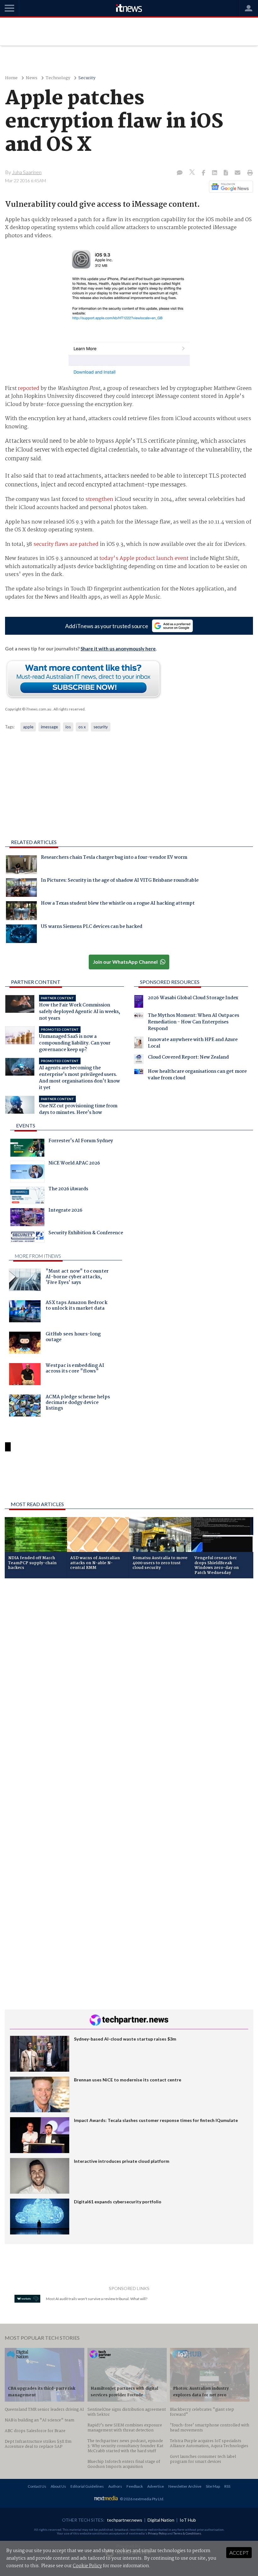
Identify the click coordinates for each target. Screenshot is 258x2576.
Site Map (213, 2486)
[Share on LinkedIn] (215, 173)
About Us (58, 2486)
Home (11, 78)
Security (87, 78)
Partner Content (36, 982)
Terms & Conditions (187, 2533)
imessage (49, 727)
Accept (239, 2553)
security (101, 727)
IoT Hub (188, 2520)
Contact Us (37, 2486)
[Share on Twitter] (193, 173)
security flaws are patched (66, 544)
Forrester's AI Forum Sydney (81, 1142)
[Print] (249, 173)
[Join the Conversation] (180, 173)
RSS (227, 2486)
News (32, 78)
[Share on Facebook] (204, 173)
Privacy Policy (157, 2533)
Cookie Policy (87, 2566)
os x (82, 727)
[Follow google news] (230, 187)
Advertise (156, 2486)
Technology (58, 78)
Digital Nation (161, 2520)
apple (28, 727)
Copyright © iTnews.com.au (28, 709)
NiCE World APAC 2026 (74, 1164)
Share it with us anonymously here (118, 649)
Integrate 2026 (65, 1211)
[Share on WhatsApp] (129, 1480)
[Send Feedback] (226, 173)
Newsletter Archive (185, 2486)
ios (68, 727)
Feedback (135, 2486)
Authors (115, 2486)
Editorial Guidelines (87, 2486)
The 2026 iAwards (68, 1190)
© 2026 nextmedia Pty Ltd (142, 2499)
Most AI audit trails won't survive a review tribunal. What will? (97, 2299)
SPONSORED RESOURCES (170, 982)
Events (26, 1125)
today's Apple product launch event (144, 559)
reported (29, 389)
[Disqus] (129, 1667)
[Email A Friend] (238, 173)
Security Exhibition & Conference (86, 1234)
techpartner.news (125, 2520)
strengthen (99, 499)
